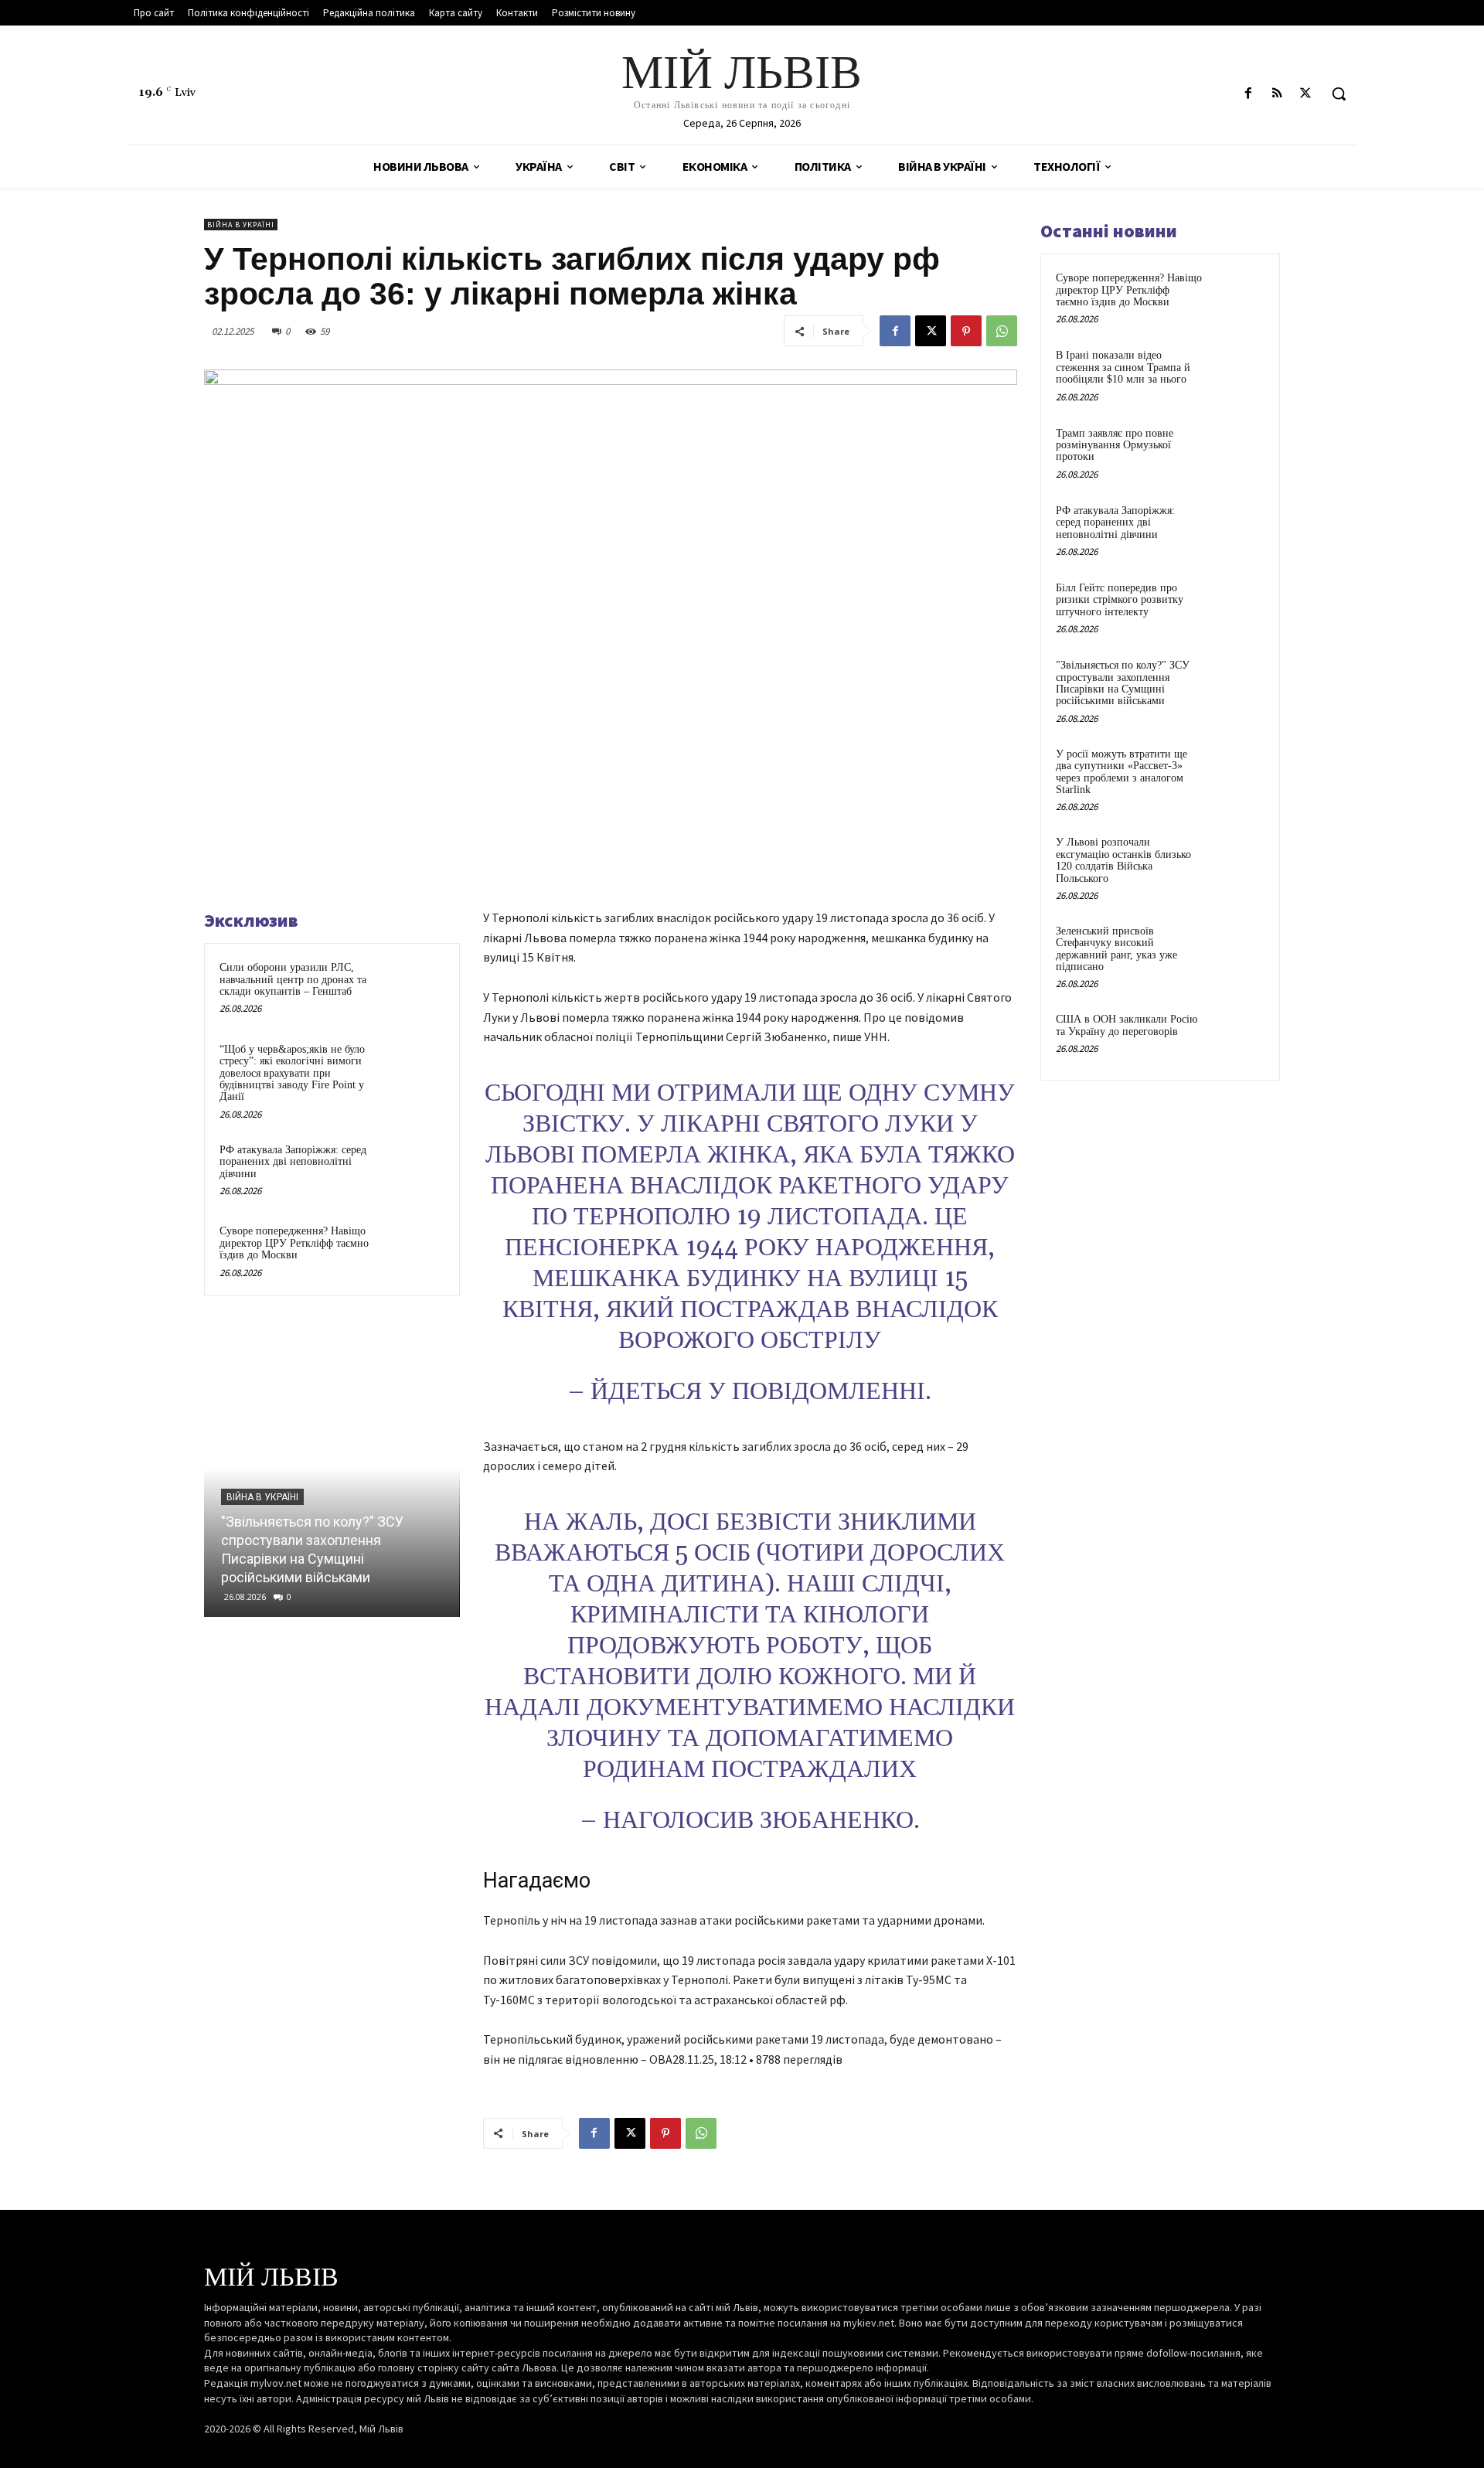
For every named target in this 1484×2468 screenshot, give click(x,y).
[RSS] (1277, 94)
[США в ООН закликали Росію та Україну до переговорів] (1237, 1037)
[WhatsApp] (1002, 331)
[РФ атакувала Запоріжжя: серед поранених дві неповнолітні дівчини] (415, 1170)
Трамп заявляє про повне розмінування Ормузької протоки (1115, 445)
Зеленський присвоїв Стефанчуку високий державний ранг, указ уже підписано (1116, 949)
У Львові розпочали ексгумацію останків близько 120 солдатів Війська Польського (1123, 860)
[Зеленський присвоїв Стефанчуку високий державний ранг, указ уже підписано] (1237, 949)
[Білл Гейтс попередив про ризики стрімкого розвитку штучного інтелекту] (1237, 606)
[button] (1339, 94)
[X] (1306, 94)
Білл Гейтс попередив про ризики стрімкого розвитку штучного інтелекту (1120, 600)
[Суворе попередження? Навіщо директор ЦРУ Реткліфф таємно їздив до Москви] (415, 1251)
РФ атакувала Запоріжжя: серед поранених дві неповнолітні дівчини (293, 1162)
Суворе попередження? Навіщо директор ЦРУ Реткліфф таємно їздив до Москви (294, 1243)
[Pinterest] (966, 331)
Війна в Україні (241, 225)
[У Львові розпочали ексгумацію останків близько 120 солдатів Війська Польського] (1237, 860)
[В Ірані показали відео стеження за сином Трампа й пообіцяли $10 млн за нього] (1237, 373)
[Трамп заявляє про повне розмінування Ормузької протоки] (1237, 451)
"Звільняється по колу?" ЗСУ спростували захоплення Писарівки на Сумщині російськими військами (1123, 683)
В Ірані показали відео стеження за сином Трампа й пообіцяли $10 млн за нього (1123, 367)
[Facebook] (1248, 94)
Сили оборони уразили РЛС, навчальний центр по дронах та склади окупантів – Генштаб (293, 979)
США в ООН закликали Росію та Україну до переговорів (1127, 1025)
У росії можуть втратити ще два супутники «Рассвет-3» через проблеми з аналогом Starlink (1122, 772)
